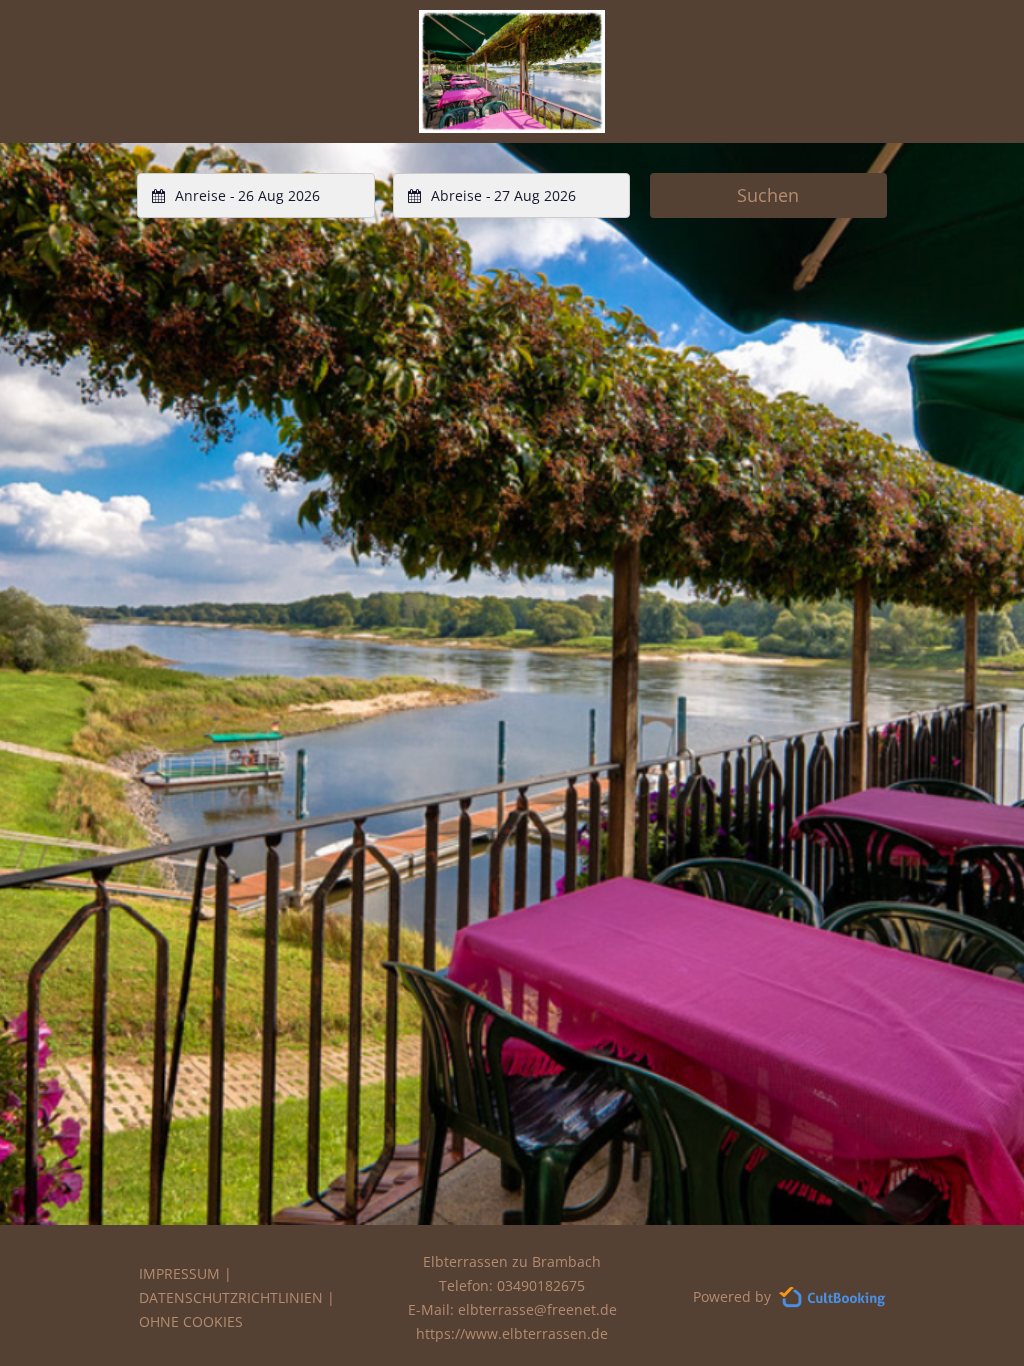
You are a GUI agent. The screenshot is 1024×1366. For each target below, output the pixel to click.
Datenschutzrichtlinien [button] (231, 1297)
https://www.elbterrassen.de (512, 1333)
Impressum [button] (179, 1273)
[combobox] (256, 195)
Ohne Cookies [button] (191, 1321)
